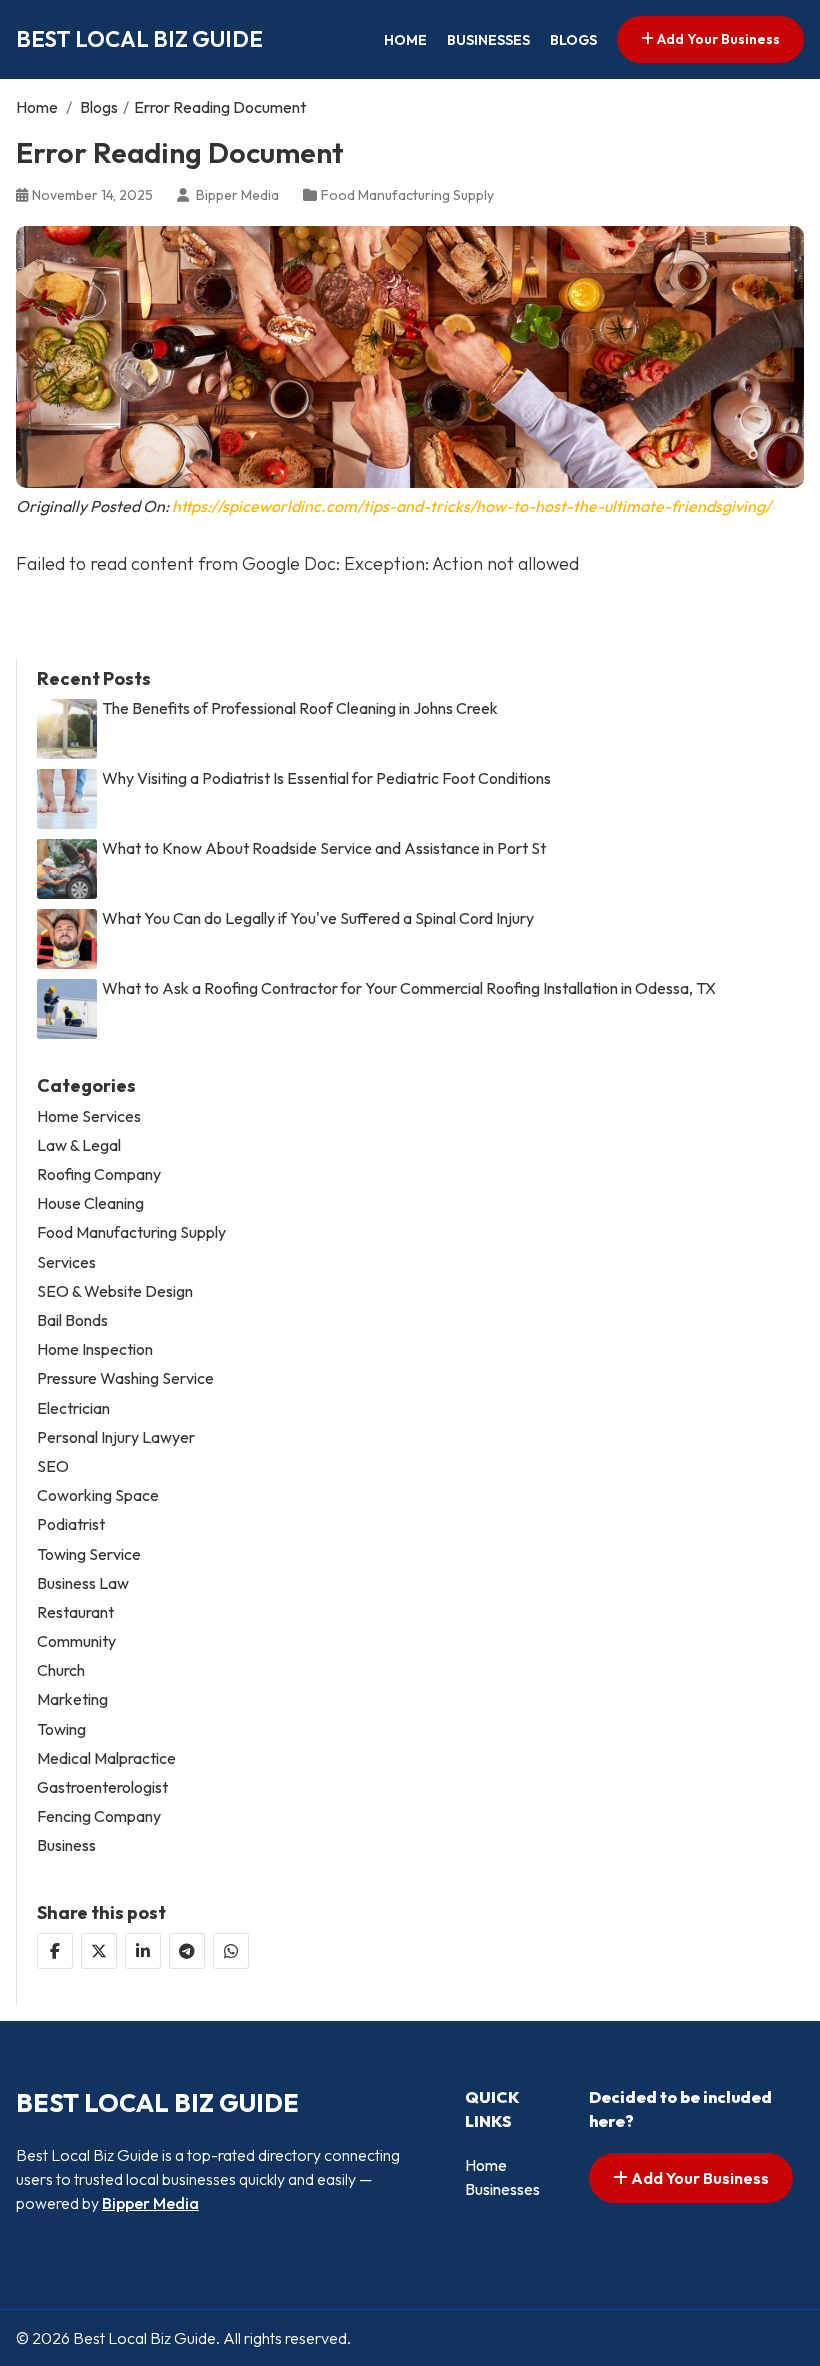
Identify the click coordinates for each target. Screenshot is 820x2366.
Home (405, 40)
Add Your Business (717, 39)
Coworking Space (98, 1495)
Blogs (573, 40)
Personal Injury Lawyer (116, 1437)
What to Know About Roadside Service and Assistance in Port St (324, 848)
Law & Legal (79, 1145)
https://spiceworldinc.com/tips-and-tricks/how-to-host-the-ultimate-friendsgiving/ (471, 506)
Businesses (488, 40)
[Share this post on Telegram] (187, 1951)
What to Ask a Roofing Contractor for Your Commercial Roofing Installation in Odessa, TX (409, 988)
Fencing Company (99, 1816)
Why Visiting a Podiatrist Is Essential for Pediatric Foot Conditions (326, 778)
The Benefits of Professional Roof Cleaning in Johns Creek (300, 708)
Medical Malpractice (106, 1758)
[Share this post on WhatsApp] (231, 1951)
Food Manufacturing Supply (407, 195)
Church (61, 1670)
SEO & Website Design (115, 1291)
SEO (53, 1466)
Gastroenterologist (102, 1787)
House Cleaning (90, 1203)
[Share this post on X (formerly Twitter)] (99, 1951)
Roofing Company (99, 1174)
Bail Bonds (72, 1320)
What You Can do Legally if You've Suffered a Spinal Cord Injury (318, 918)
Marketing (72, 1699)
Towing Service (89, 1554)
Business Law (83, 1583)
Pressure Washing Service (125, 1378)
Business (66, 1845)
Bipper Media (150, 2203)
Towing (61, 1729)
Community (76, 1641)
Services (66, 1262)
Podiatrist (71, 1524)
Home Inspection (95, 1349)
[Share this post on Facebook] (55, 1951)
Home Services (89, 1116)
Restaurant (75, 1612)
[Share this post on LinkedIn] (143, 1951)
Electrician (73, 1408)
